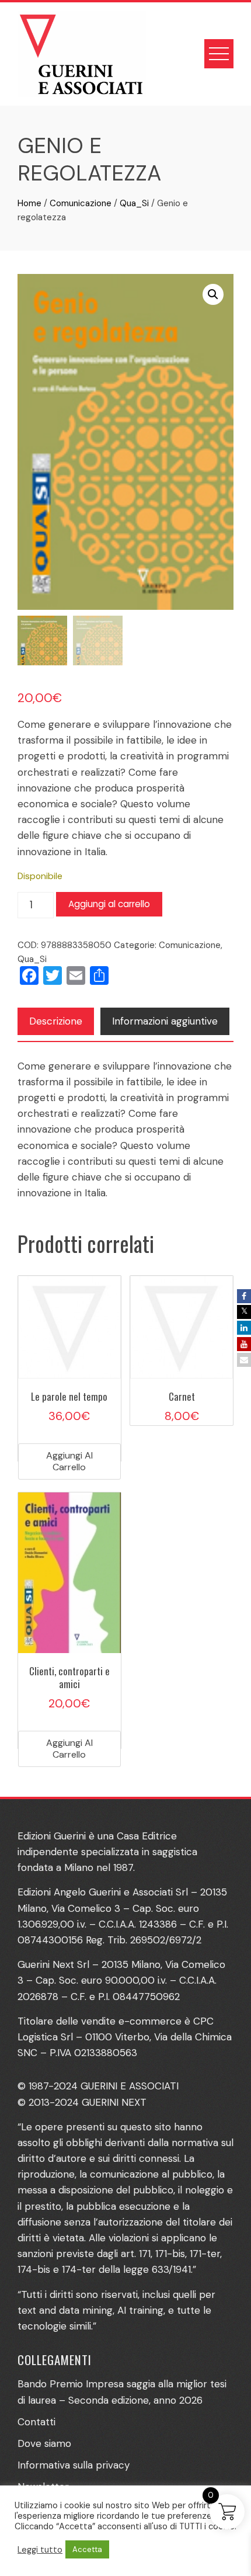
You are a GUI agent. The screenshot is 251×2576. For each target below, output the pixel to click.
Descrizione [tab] (56, 1021)
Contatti (36, 2422)
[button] (213, 294)
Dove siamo (44, 2443)
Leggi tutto (40, 2550)
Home (29, 203)
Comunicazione (81, 203)
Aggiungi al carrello (109, 904)
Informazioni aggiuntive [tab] (165, 1021)
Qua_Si (134, 203)
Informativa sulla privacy (74, 2465)
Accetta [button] (87, 2549)
